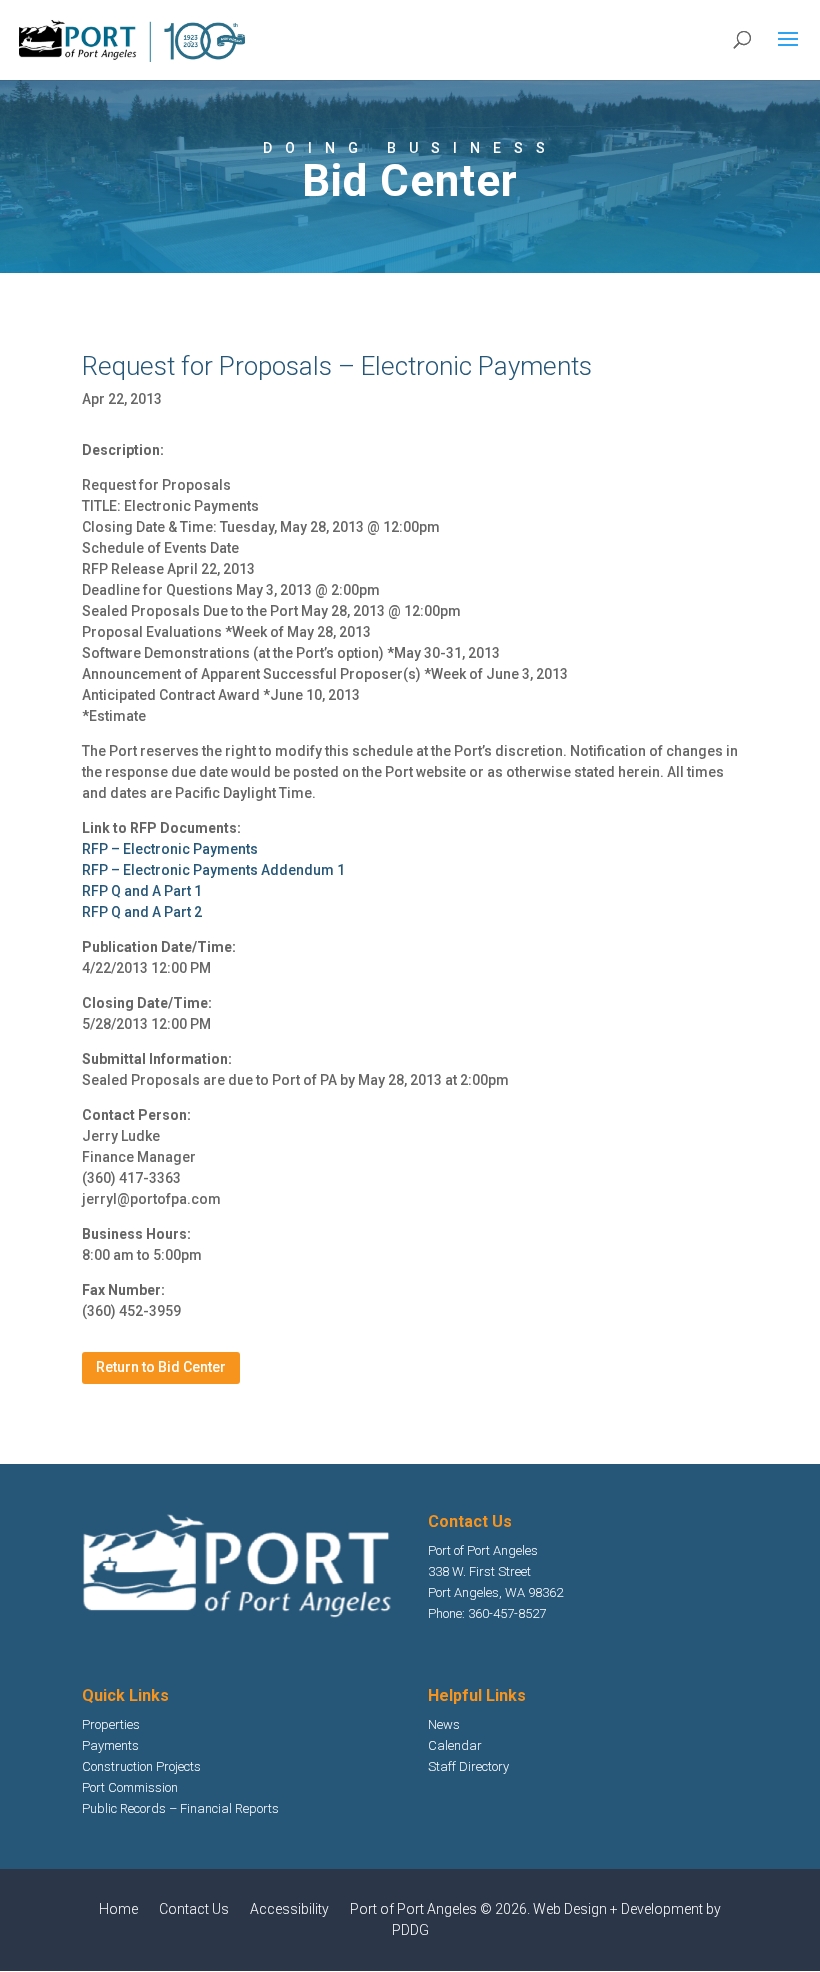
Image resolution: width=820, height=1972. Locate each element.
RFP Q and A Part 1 (142, 891)
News (444, 1724)
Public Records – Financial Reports (180, 1808)
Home (118, 1909)
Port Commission (130, 1787)
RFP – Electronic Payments (170, 849)
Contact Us (194, 1909)
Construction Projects (141, 1766)
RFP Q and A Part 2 (142, 912)
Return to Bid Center (161, 1367)
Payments (110, 1745)
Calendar (455, 1745)
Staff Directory (468, 1766)
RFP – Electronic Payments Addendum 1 (213, 870)
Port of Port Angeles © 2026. (441, 1909)
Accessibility (289, 1909)
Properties (111, 1724)
